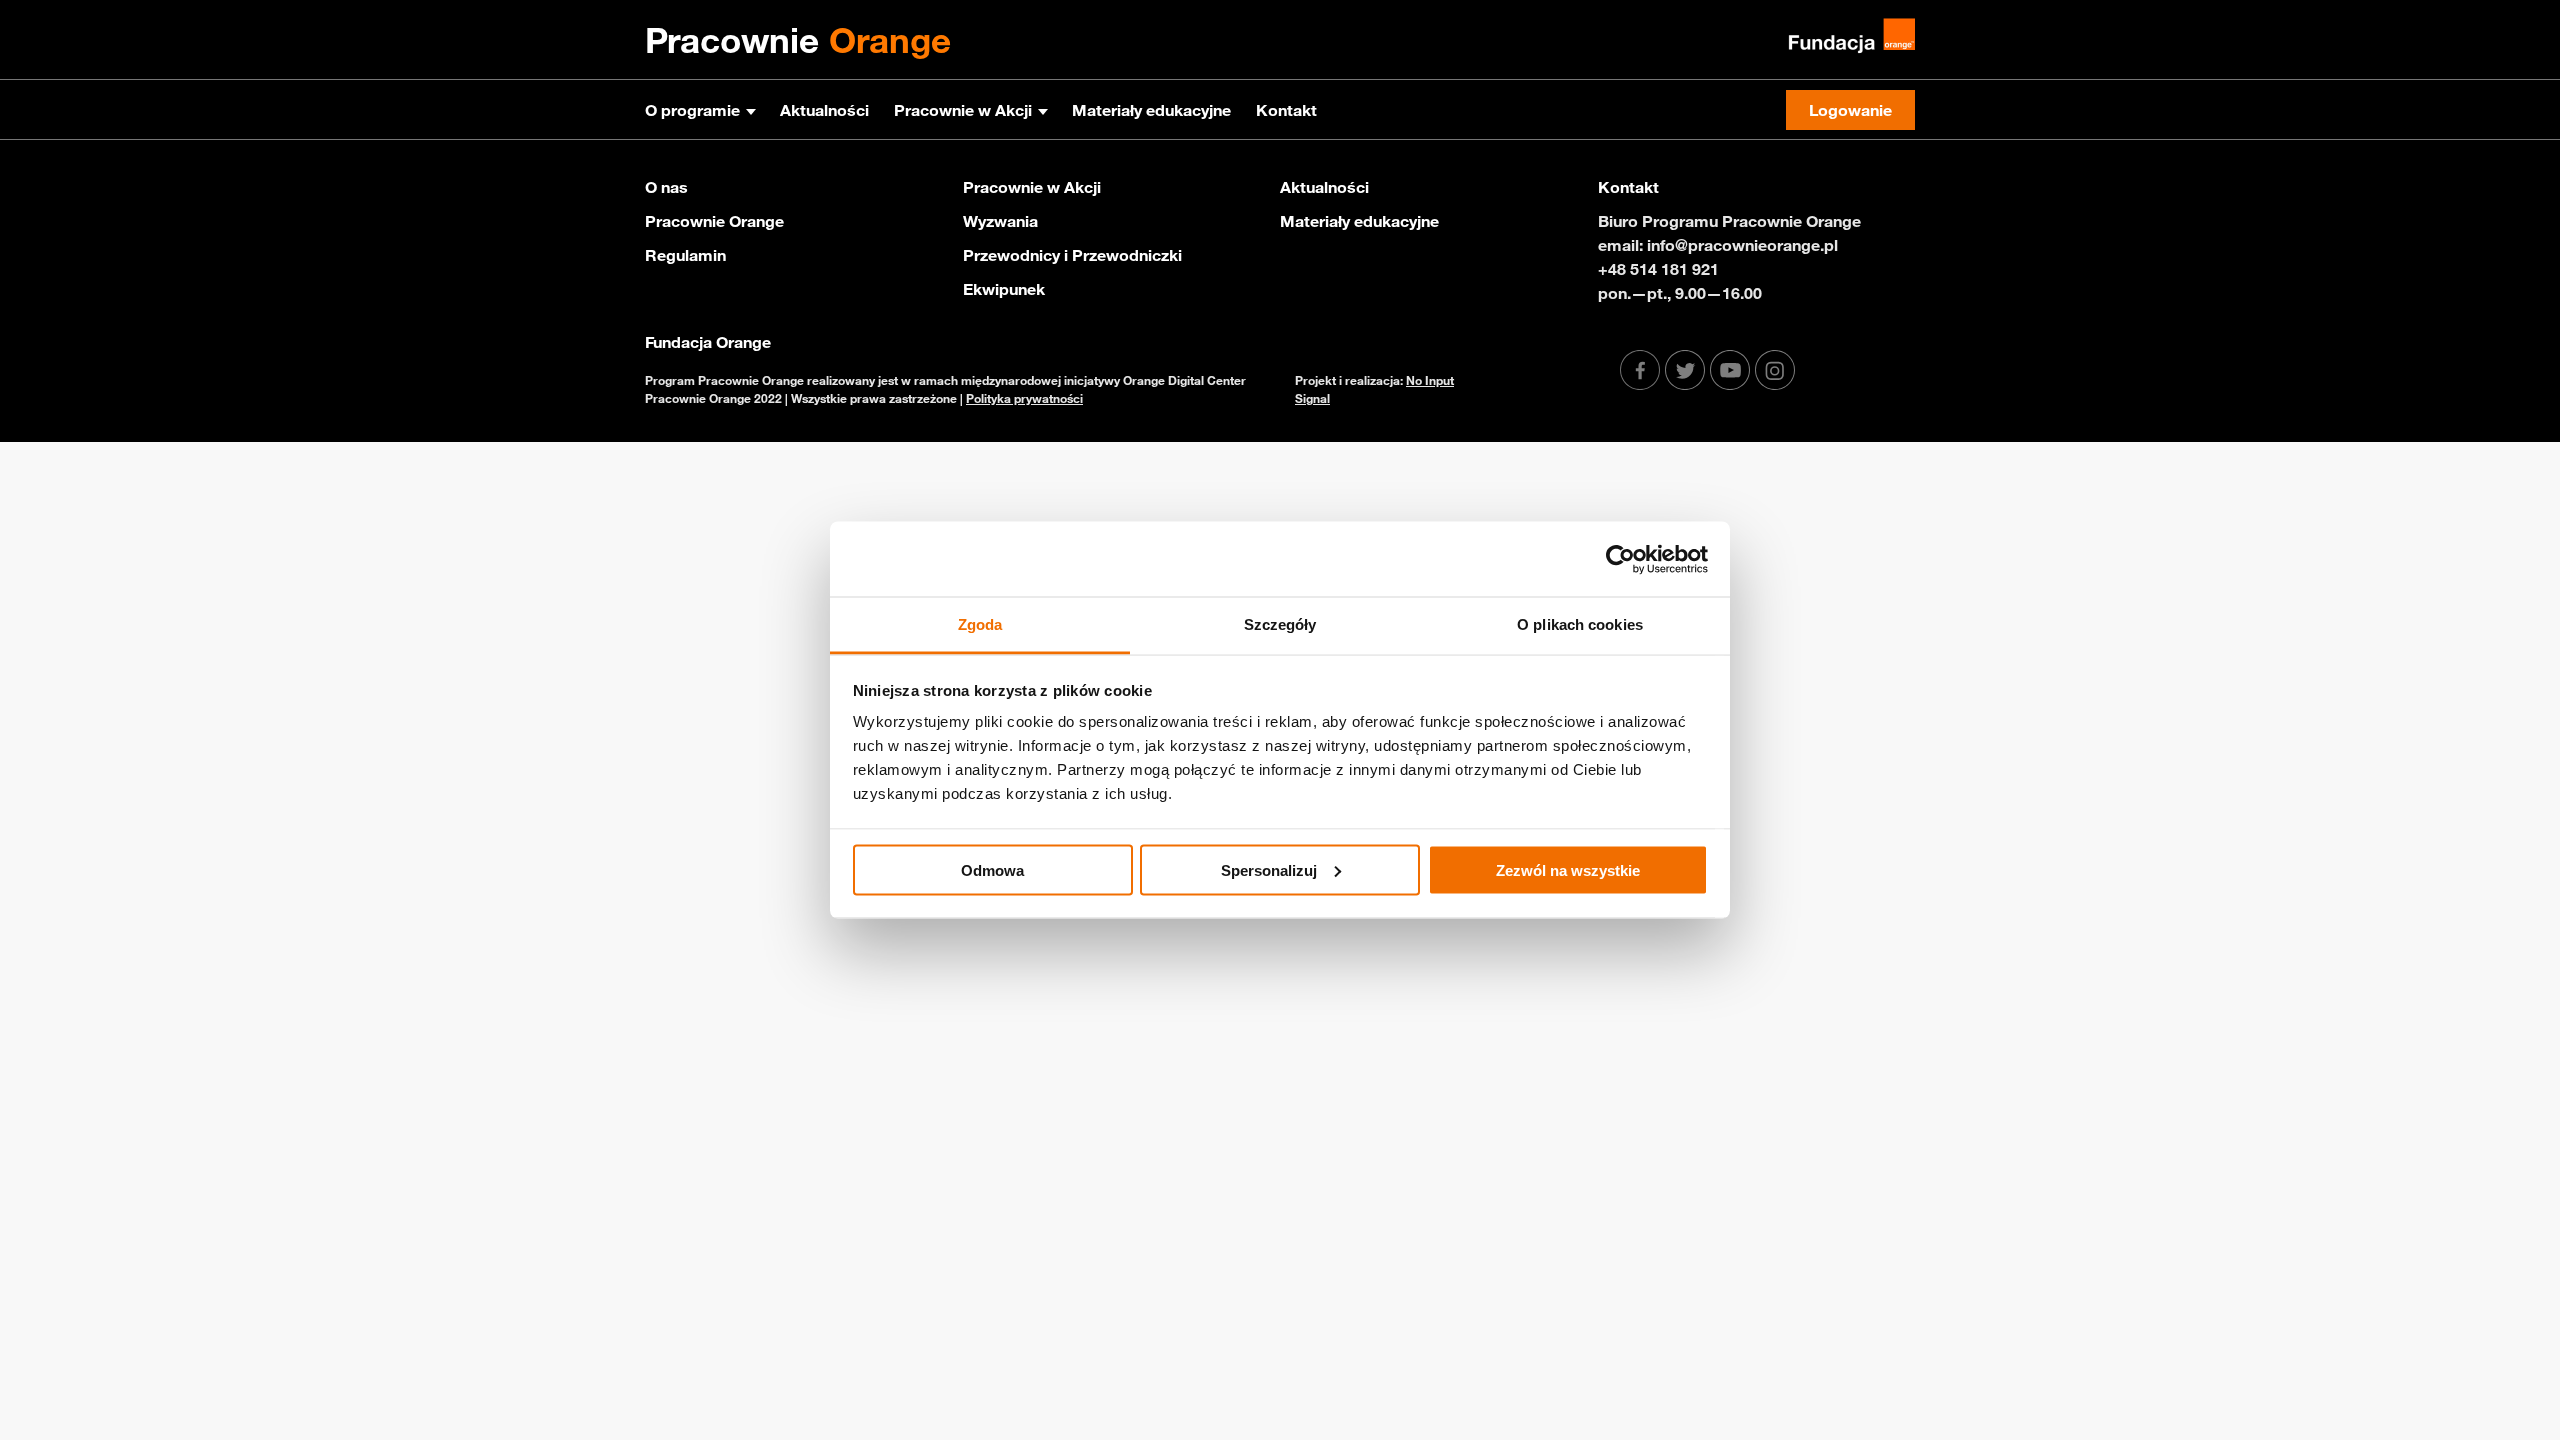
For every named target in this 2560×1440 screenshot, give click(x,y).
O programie (692, 110)
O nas (666, 187)
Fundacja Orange (708, 342)
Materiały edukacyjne (1151, 110)
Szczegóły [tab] (1280, 624)
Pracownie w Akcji (963, 110)
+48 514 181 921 (1658, 269)
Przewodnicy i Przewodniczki (1072, 255)
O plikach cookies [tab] (1580, 624)
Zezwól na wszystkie (1568, 869)
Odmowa (992, 869)
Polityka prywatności (1024, 398)
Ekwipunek (1004, 289)
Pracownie (798, 40)
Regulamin (685, 255)
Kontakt (1286, 110)
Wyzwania (1000, 221)
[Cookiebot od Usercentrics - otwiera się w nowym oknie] (1620, 559)
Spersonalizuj (1269, 869)
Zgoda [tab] (980, 624)
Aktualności (824, 110)
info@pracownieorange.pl (1742, 245)
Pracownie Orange (714, 221)
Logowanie (1850, 110)
